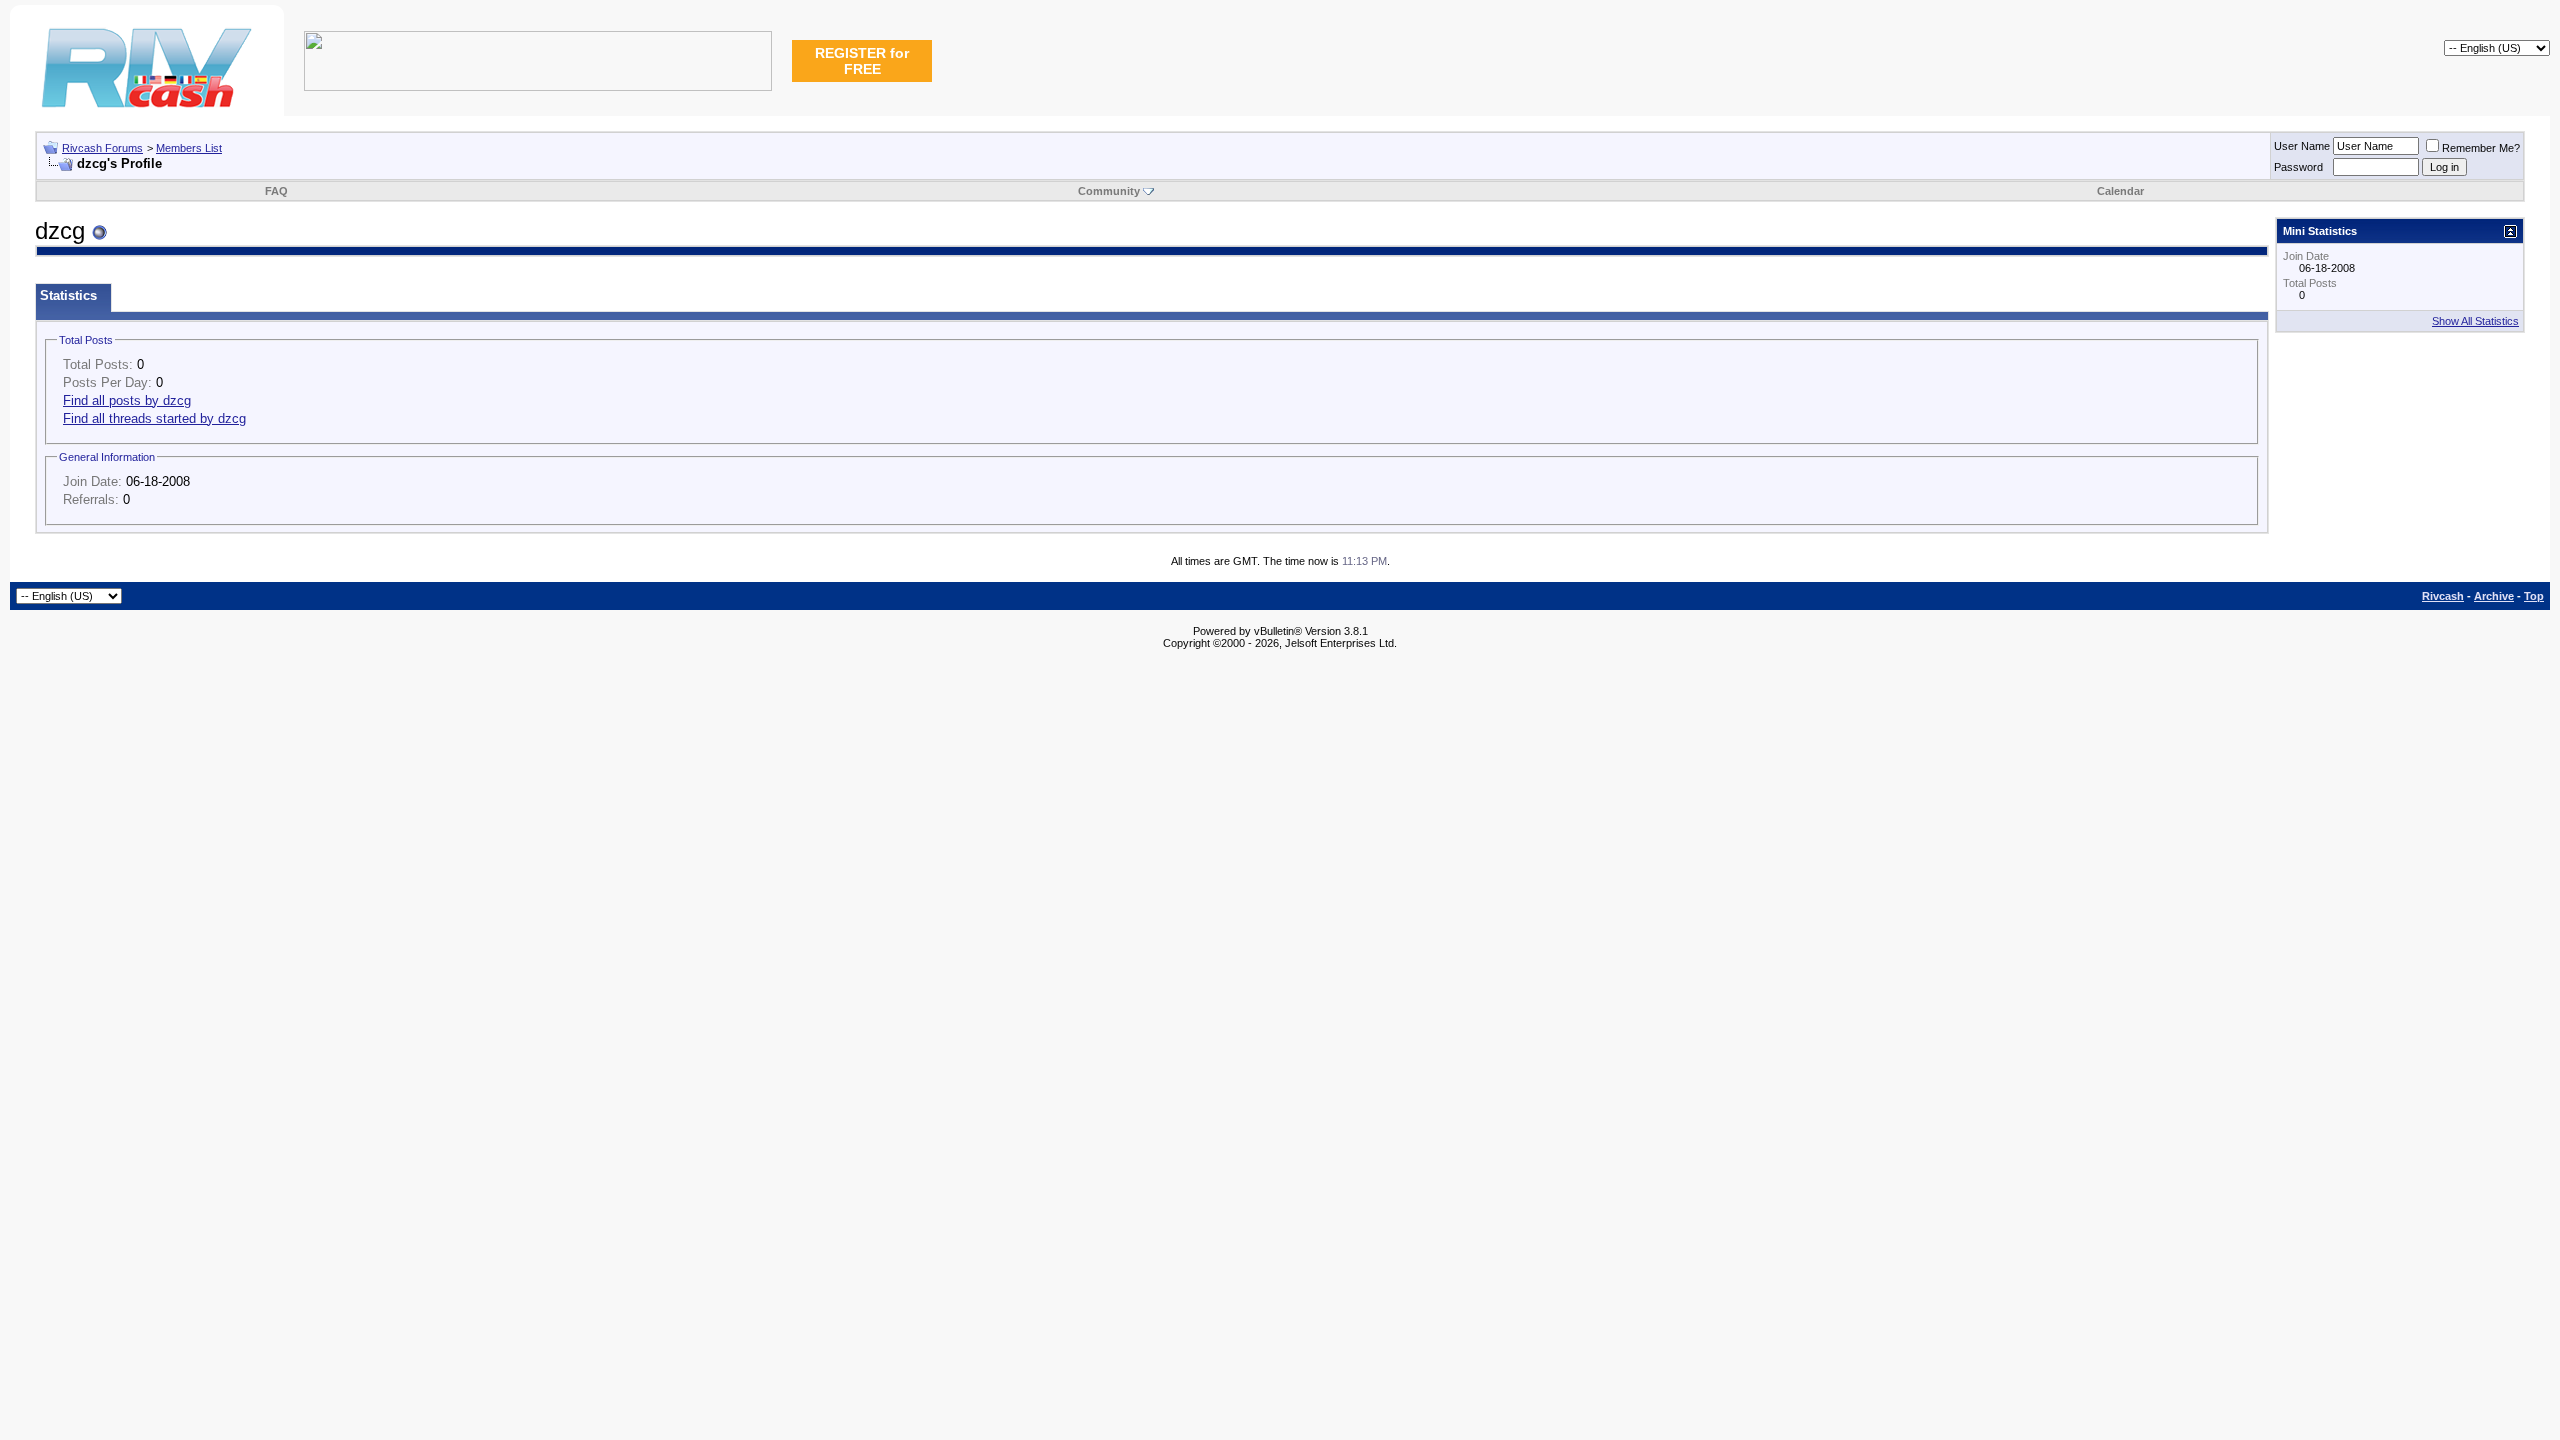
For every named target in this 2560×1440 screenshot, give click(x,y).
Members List (189, 148)
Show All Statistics (2475, 321)
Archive (2494, 596)
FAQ (276, 191)
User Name (2302, 146)
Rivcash (2443, 596)
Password (2298, 167)
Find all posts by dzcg (127, 400)
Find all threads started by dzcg (154, 418)
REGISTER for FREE (862, 61)
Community (1109, 191)
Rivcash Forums (102, 148)
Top (2534, 596)
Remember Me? (2481, 148)
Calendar (2120, 191)
